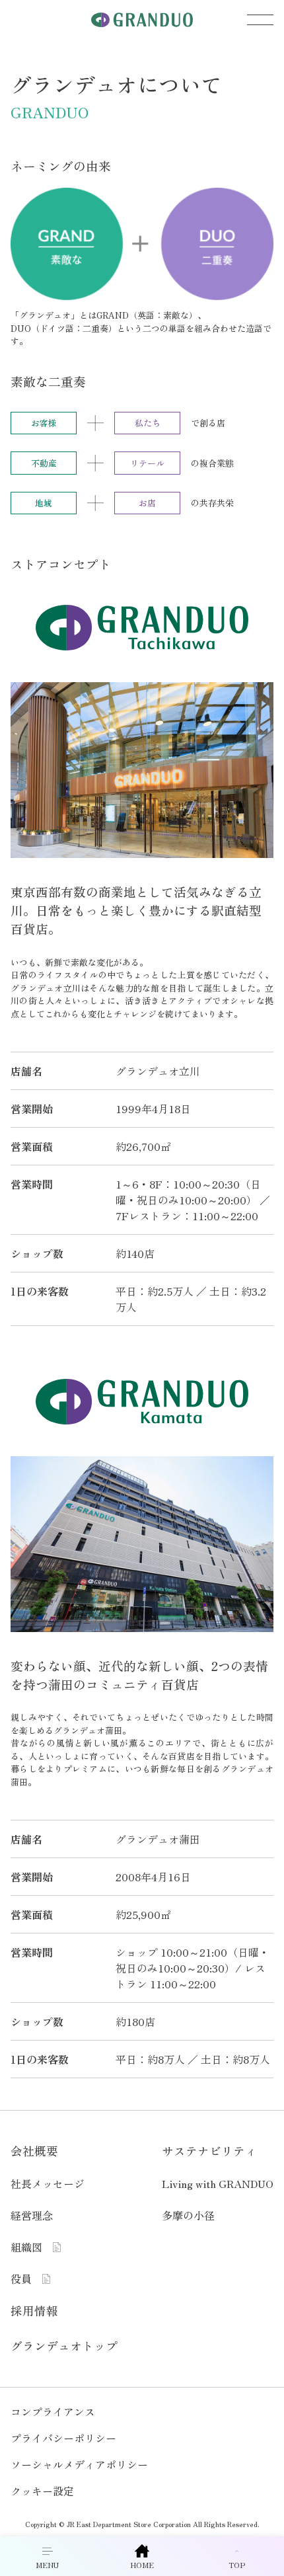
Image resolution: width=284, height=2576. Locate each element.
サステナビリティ (209, 2151)
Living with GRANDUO (218, 2183)
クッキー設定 (42, 2491)
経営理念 (32, 2215)
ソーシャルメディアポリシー (79, 2464)
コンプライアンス (53, 2411)
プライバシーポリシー (63, 2438)
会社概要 (34, 2151)
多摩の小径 (188, 2215)
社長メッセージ (48, 2183)
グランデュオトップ (64, 2346)
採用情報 (34, 2311)
